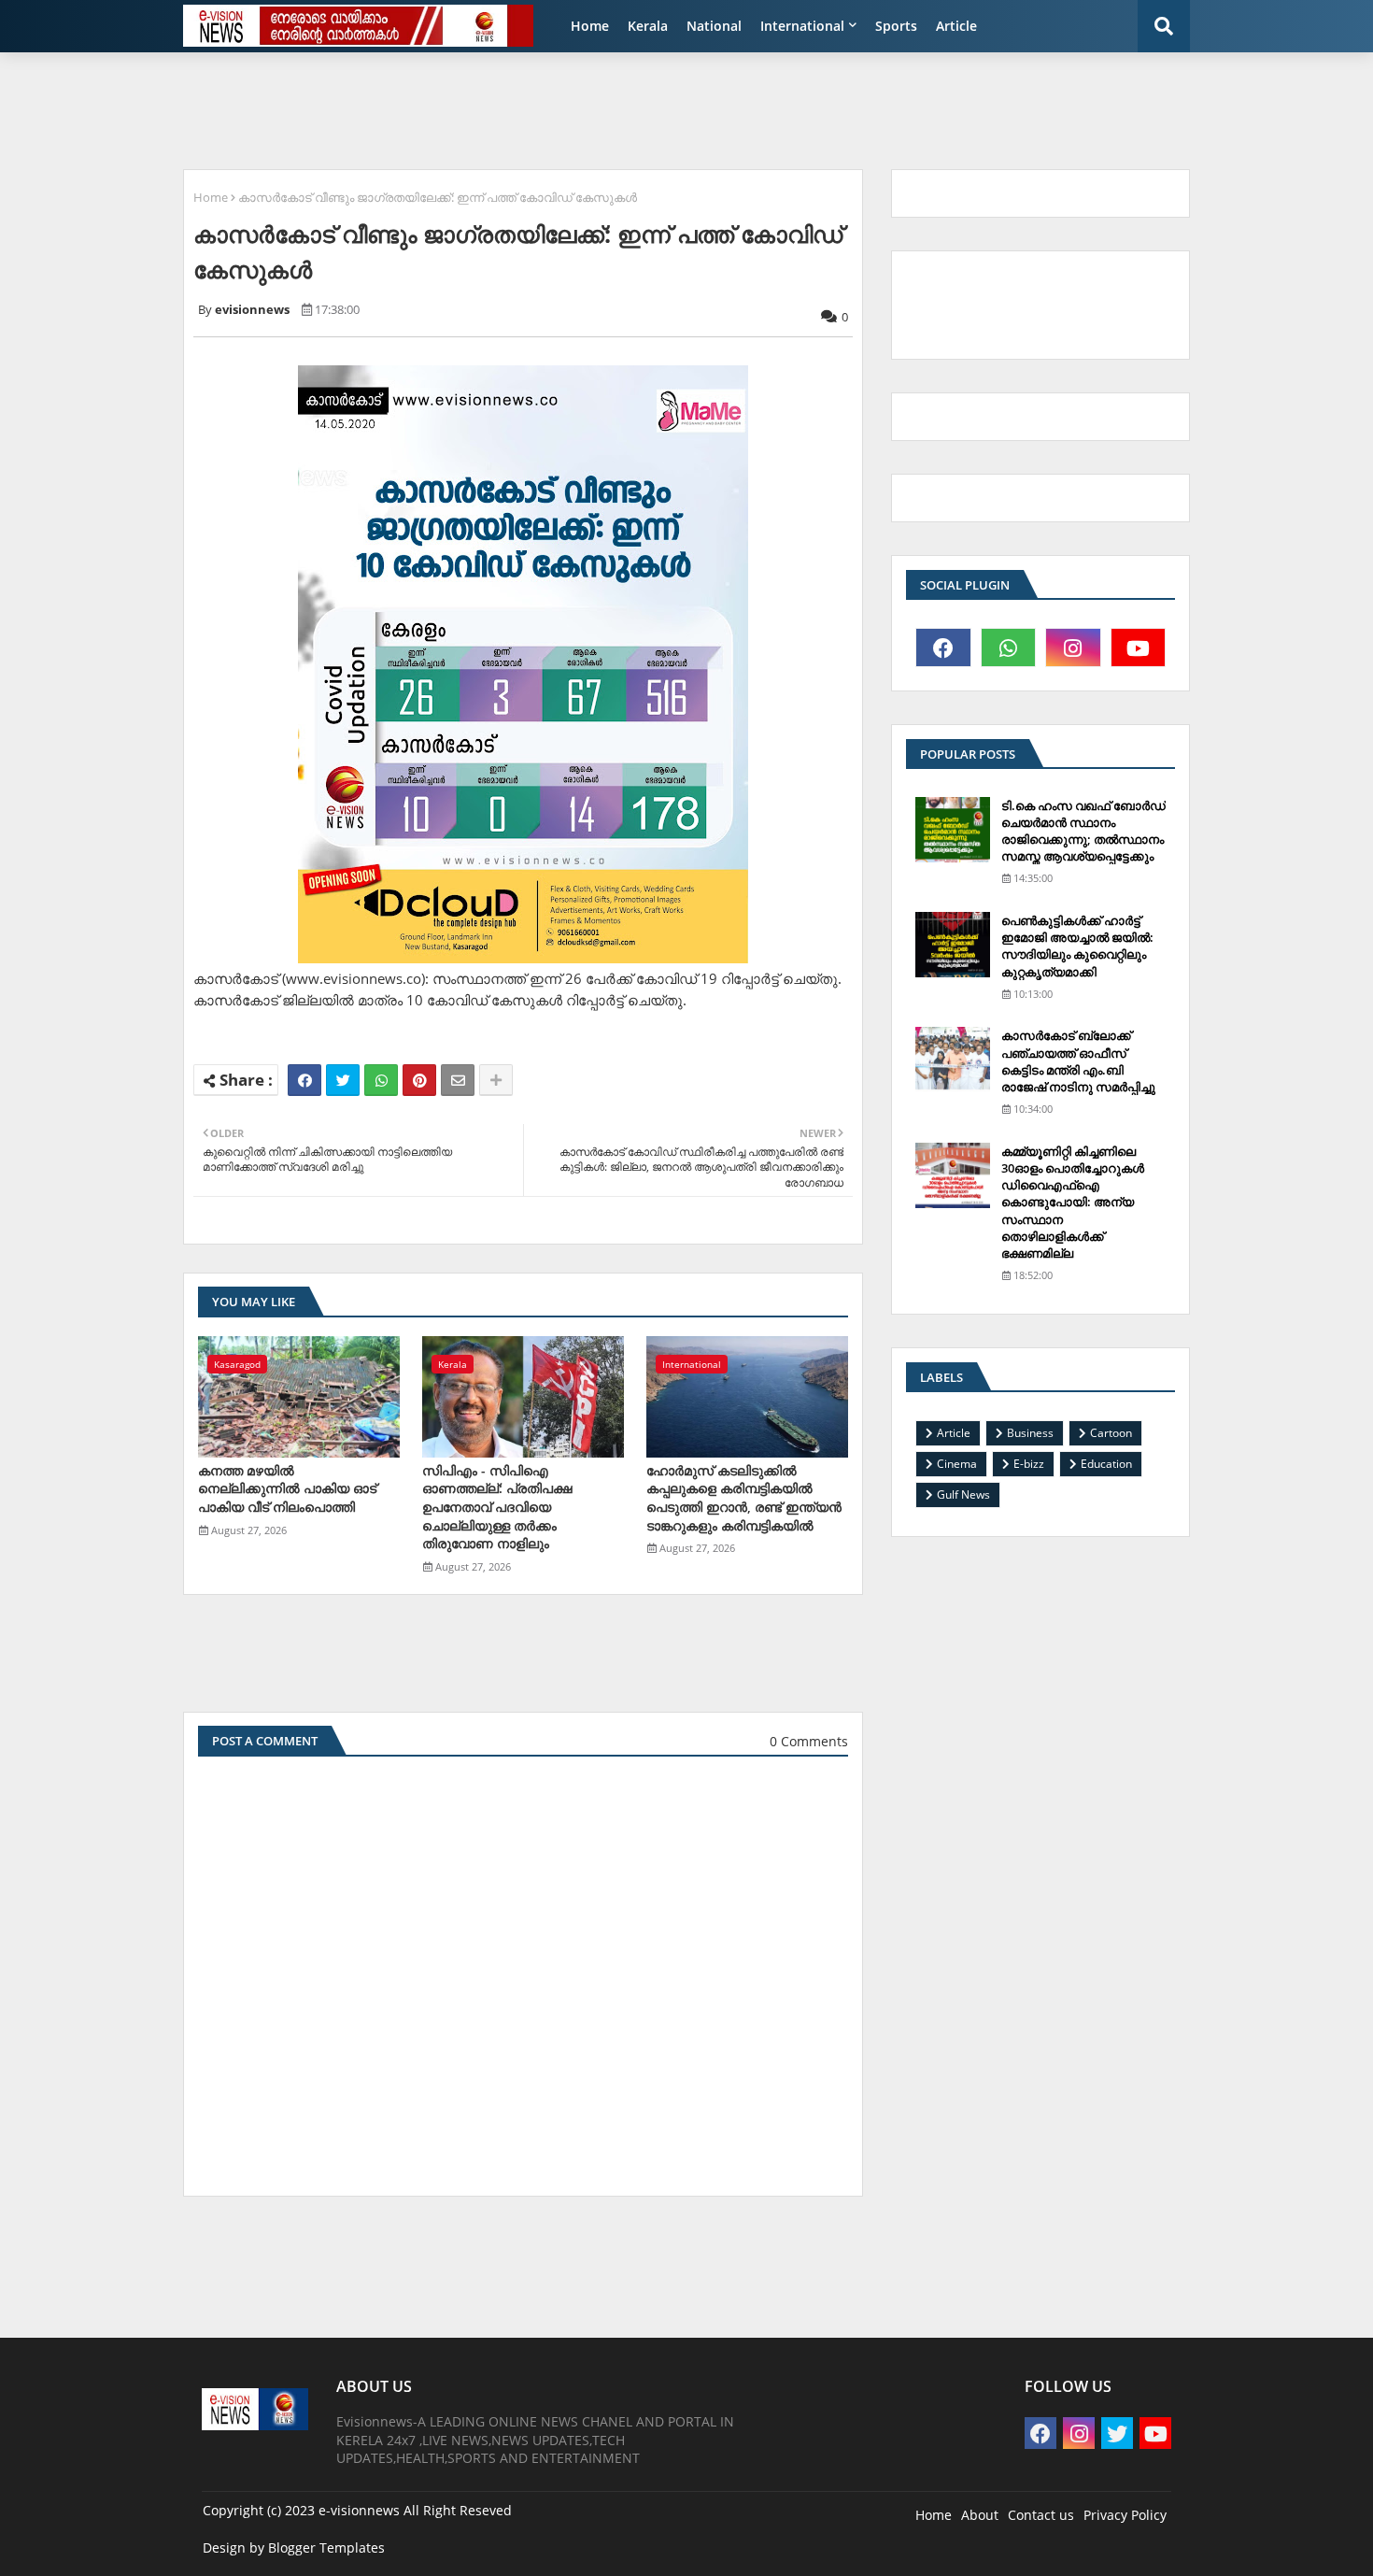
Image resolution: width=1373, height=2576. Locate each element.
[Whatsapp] (381, 1080)
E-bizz (1029, 1464)
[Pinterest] (419, 1080)
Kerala (648, 26)
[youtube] (1139, 648)
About (980, 2515)
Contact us (1041, 2515)
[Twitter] (343, 1080)
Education (1106, 1464)
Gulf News (963, 1494)
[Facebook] (304, 1080)
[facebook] (943, 648)
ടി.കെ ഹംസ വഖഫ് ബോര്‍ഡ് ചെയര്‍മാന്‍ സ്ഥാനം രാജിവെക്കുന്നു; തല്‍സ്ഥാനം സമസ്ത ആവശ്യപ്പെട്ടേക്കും (1083, 831)
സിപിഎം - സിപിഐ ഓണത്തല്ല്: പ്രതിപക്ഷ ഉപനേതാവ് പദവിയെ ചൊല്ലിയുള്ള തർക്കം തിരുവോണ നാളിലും (497, 1507)
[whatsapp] (1009, 648)
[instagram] (1073, 648)
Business (1030, 1433)
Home (590, 26)
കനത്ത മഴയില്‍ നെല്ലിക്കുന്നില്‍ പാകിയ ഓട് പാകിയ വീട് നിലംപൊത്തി (287, 1488)
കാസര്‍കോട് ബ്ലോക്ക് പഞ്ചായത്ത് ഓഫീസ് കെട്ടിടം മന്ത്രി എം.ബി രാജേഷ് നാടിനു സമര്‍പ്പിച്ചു (1078, 1061)
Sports (896, 26)
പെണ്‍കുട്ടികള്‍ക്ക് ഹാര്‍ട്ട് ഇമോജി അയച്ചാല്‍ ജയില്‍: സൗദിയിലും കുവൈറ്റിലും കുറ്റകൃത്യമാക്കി (1077, 946)
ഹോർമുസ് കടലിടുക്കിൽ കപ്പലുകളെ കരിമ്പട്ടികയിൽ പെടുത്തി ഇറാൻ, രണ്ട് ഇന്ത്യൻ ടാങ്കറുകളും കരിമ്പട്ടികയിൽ (744, 1498)
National (714, 26)
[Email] (458, 1080)
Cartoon (1111, 1433)
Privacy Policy (1125, 2515)
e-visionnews (359, 2510)
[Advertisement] (626, 108)
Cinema (957, 1464)
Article (956, 26)
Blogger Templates (326, 2548)
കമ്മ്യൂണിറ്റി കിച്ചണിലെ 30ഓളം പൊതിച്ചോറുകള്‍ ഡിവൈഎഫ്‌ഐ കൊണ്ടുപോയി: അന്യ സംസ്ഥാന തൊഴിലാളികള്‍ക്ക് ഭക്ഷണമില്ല (1073, 1202)
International (802, 26)
